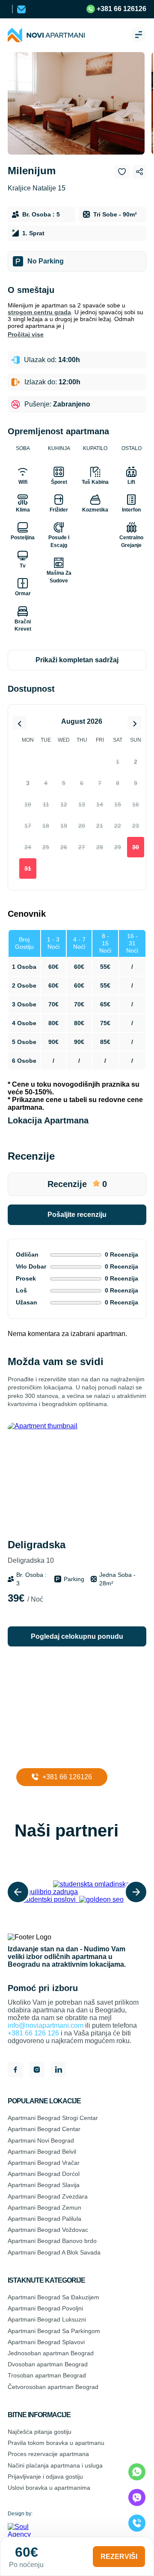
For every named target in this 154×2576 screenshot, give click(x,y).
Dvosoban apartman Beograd (48, 2364)
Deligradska (37, 1551)
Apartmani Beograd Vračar (44, 2163)
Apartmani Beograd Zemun (44, 2208)
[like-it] (131, 1437)
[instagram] (37, 2070)
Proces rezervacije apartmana (48, 2454)
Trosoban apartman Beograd (47, 2375)
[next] (136, 1892)
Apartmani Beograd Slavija (44, 2185)
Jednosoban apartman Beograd (51, 2353)
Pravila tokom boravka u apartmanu (56, 2443)
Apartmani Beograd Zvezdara (48, 2196)
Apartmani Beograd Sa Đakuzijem (53, 2297)
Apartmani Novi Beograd (41, 2140)
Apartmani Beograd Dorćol (44, 2174)
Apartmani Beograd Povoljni (45, 2308)
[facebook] (15, 2070)
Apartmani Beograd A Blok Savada (54, 2252)
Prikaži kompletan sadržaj (77, 660)
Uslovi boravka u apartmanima (49, 2488)
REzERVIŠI (119, 2557)
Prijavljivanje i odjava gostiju (45, 2477)
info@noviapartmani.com (46, 2025)
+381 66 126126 (121, 9)
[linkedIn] (58, 2070)
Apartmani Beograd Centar (44, 2129)
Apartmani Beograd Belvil (42, 2152)
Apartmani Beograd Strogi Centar (53, 2118)
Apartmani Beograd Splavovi (46, 2342)
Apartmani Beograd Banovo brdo (52, 2241)
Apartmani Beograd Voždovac (48, 2230)
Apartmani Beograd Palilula (44, 2219)
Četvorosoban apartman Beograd (53, 2387)
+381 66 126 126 (33, 2033)
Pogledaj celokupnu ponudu (77, 1636)
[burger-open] (139, 35)
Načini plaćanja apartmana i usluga (55, 2465)
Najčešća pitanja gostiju (40, 2432)
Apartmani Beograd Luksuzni (47, 2319)
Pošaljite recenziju (77, 1215)
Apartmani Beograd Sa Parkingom (54, 2331)
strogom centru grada (39, 312)
